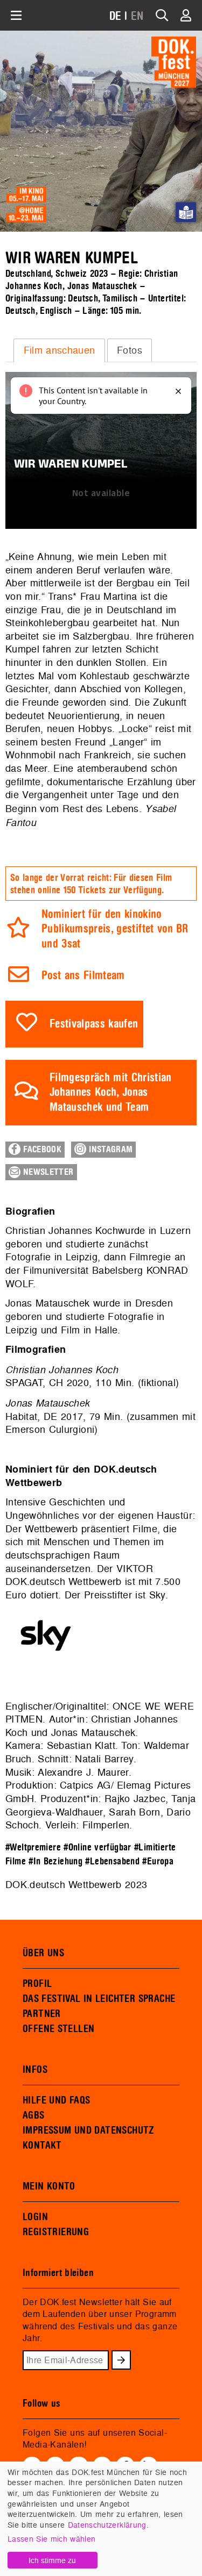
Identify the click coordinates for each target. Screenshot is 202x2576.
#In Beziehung (55, 1861)
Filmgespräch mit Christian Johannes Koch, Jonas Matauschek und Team (111, 1093)
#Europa (158, 1861)
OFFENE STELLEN (58, 2029)
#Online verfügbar (97, 1847)
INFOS (35, 2070)
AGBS (34, 2115)
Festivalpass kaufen (94, 1024)
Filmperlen (106, 1825)
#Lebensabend (112, 1861)
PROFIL (37, 1984)
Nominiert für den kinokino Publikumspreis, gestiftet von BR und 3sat (115, 929)
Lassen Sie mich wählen (51, 2539)
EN (137, 16)
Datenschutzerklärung (107, 2525)
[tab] (59, 350)
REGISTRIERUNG (56, 2232)
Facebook (41, 1150)
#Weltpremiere (33, 1847)
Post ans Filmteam (83, 976)
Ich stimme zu (52, 2560)
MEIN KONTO (49, 2186)
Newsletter (47, 1172)
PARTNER (42, 2014)
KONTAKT (42, 2146)
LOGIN (35, 2217)
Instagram (109, 1150)
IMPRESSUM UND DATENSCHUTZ (89, 2130)
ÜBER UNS (43, 1953)
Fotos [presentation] (130, 350)
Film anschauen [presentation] (60, 350)
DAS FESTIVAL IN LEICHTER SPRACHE (99, 1999)
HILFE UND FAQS (56, 2100)
